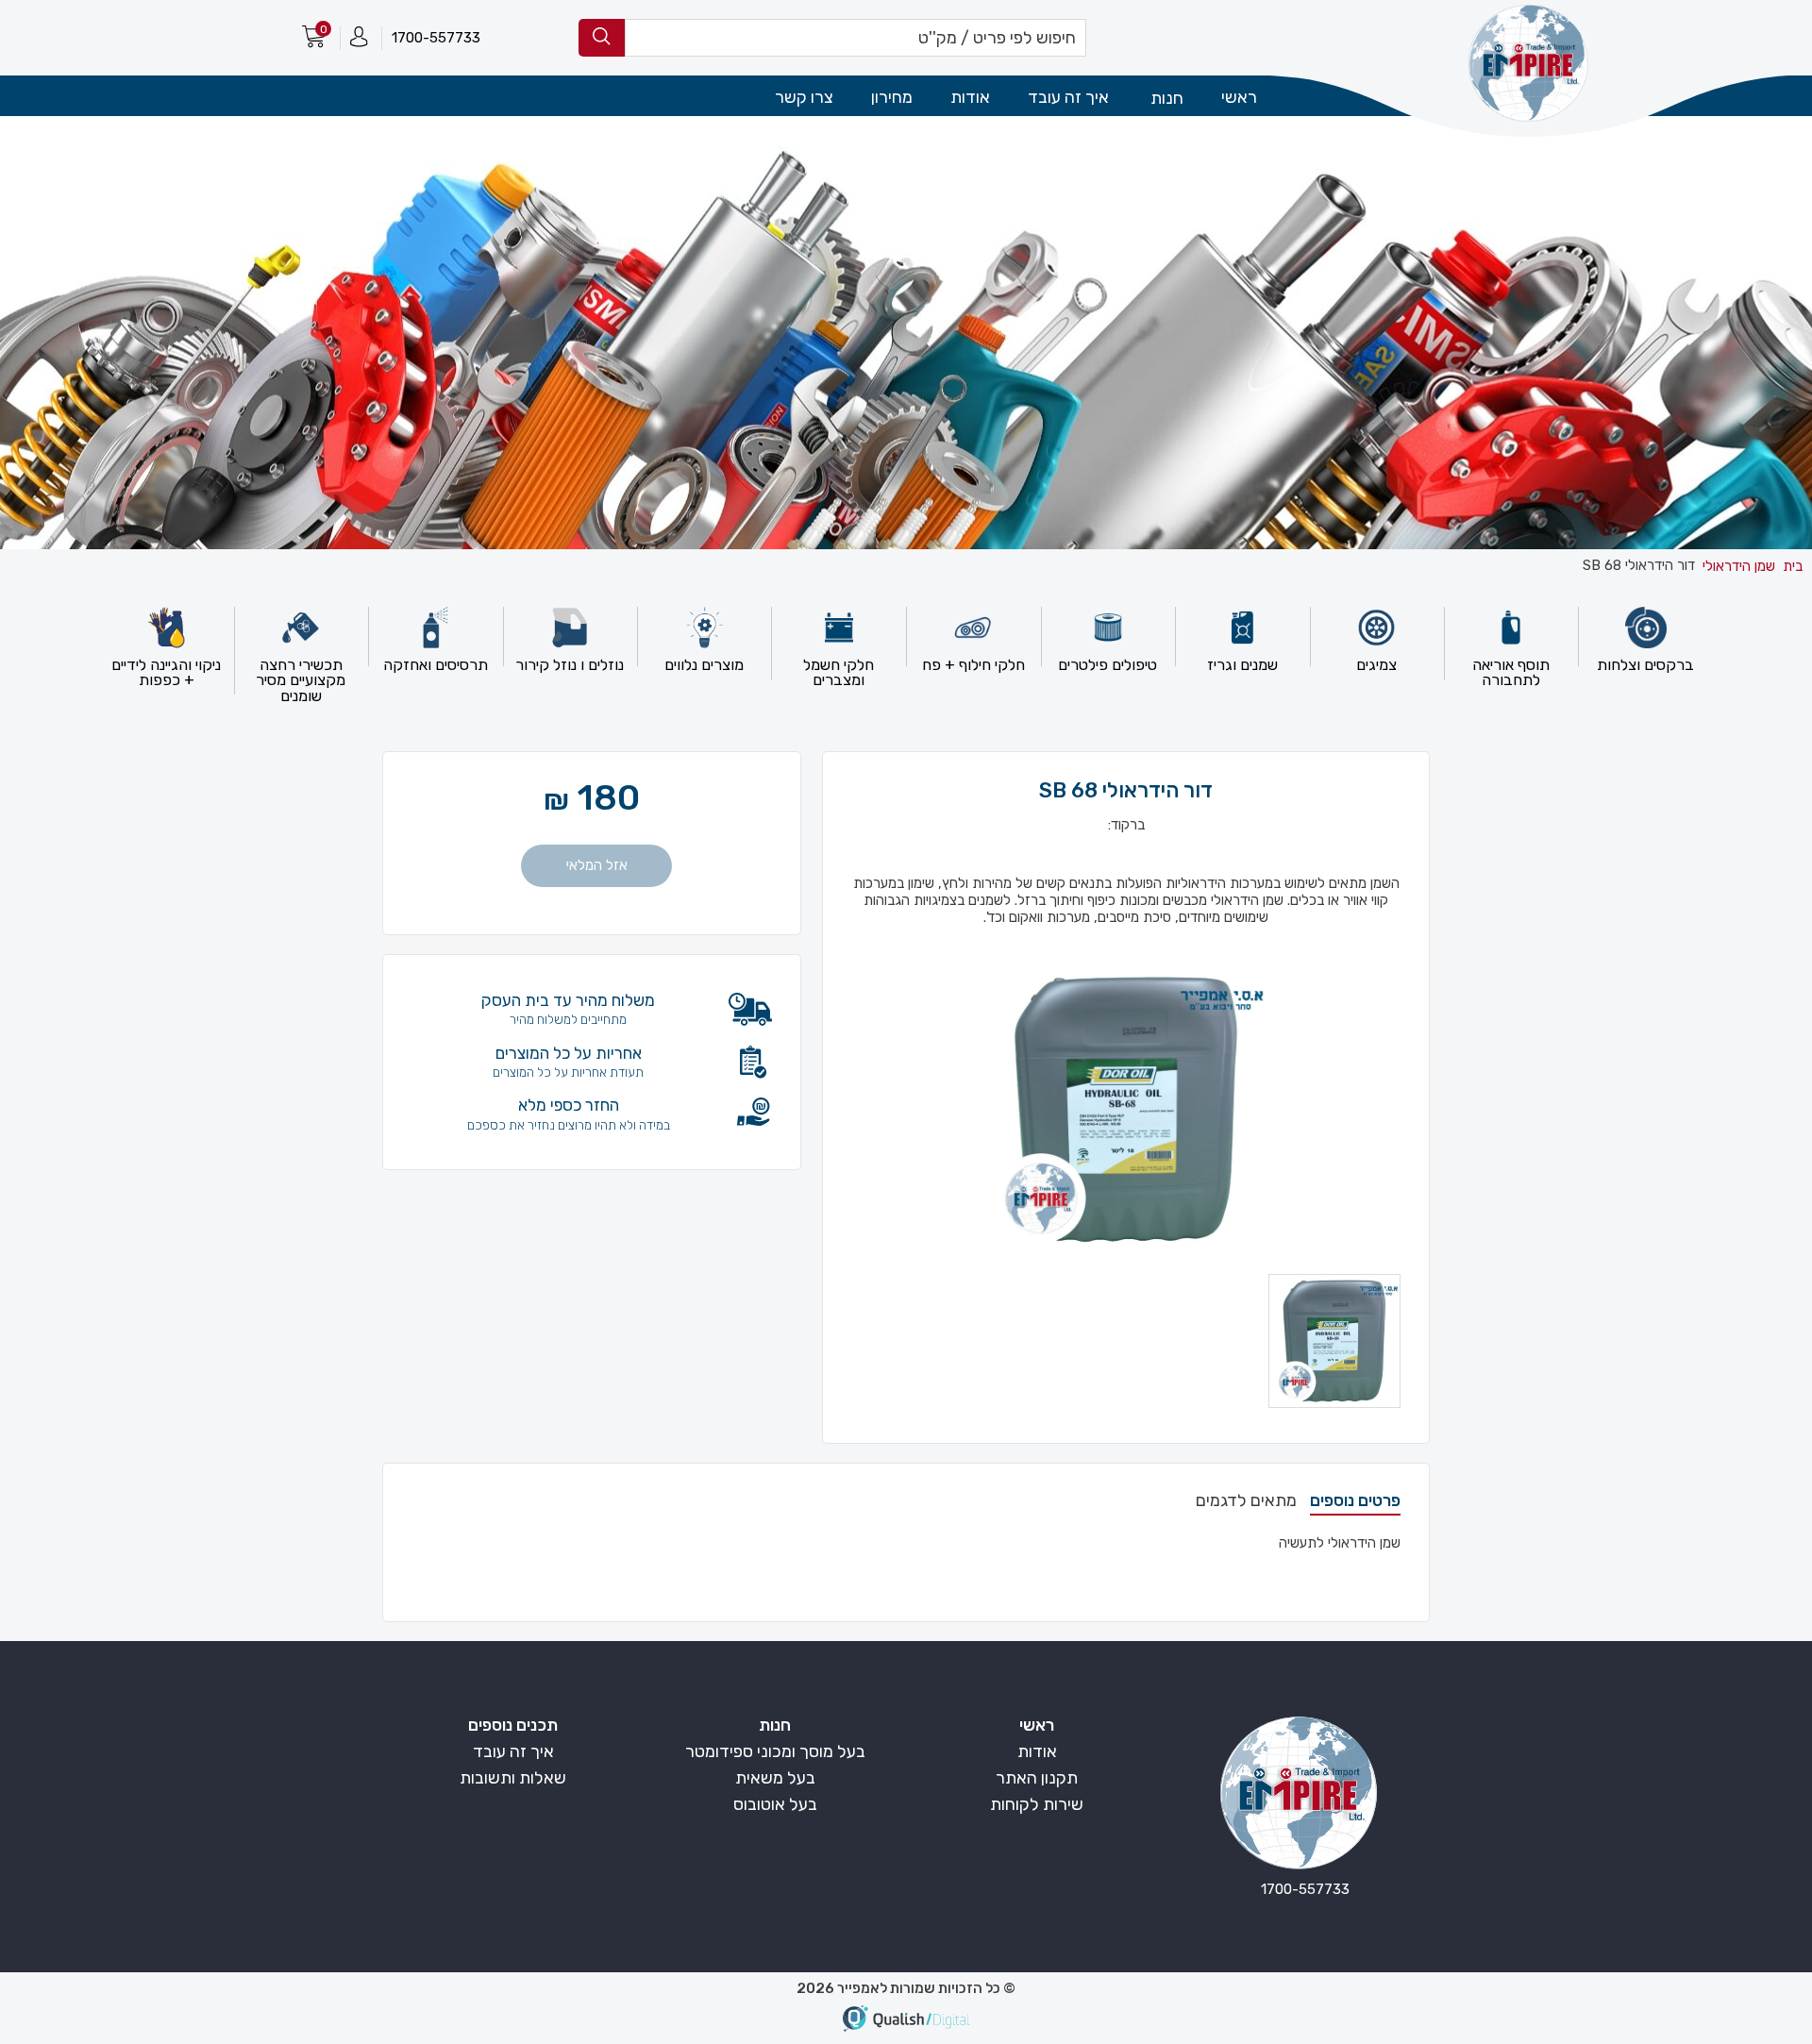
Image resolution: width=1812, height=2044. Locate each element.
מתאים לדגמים (1246, 1501)
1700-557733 (436, 38)
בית (1793, 567)
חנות (775, 1725)
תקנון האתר (1037, 1778)
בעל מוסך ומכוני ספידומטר (775, 1751)
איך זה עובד (1068, 97)
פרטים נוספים (1355, 1501)
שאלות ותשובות (513, 1778)
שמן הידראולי (1739, 567)
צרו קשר (804, 97)
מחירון (892, 97)
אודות (970, 97)
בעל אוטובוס (775, 1804)
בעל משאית (775, 1778)
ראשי (1239, 97)
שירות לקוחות (1037, 1804)
